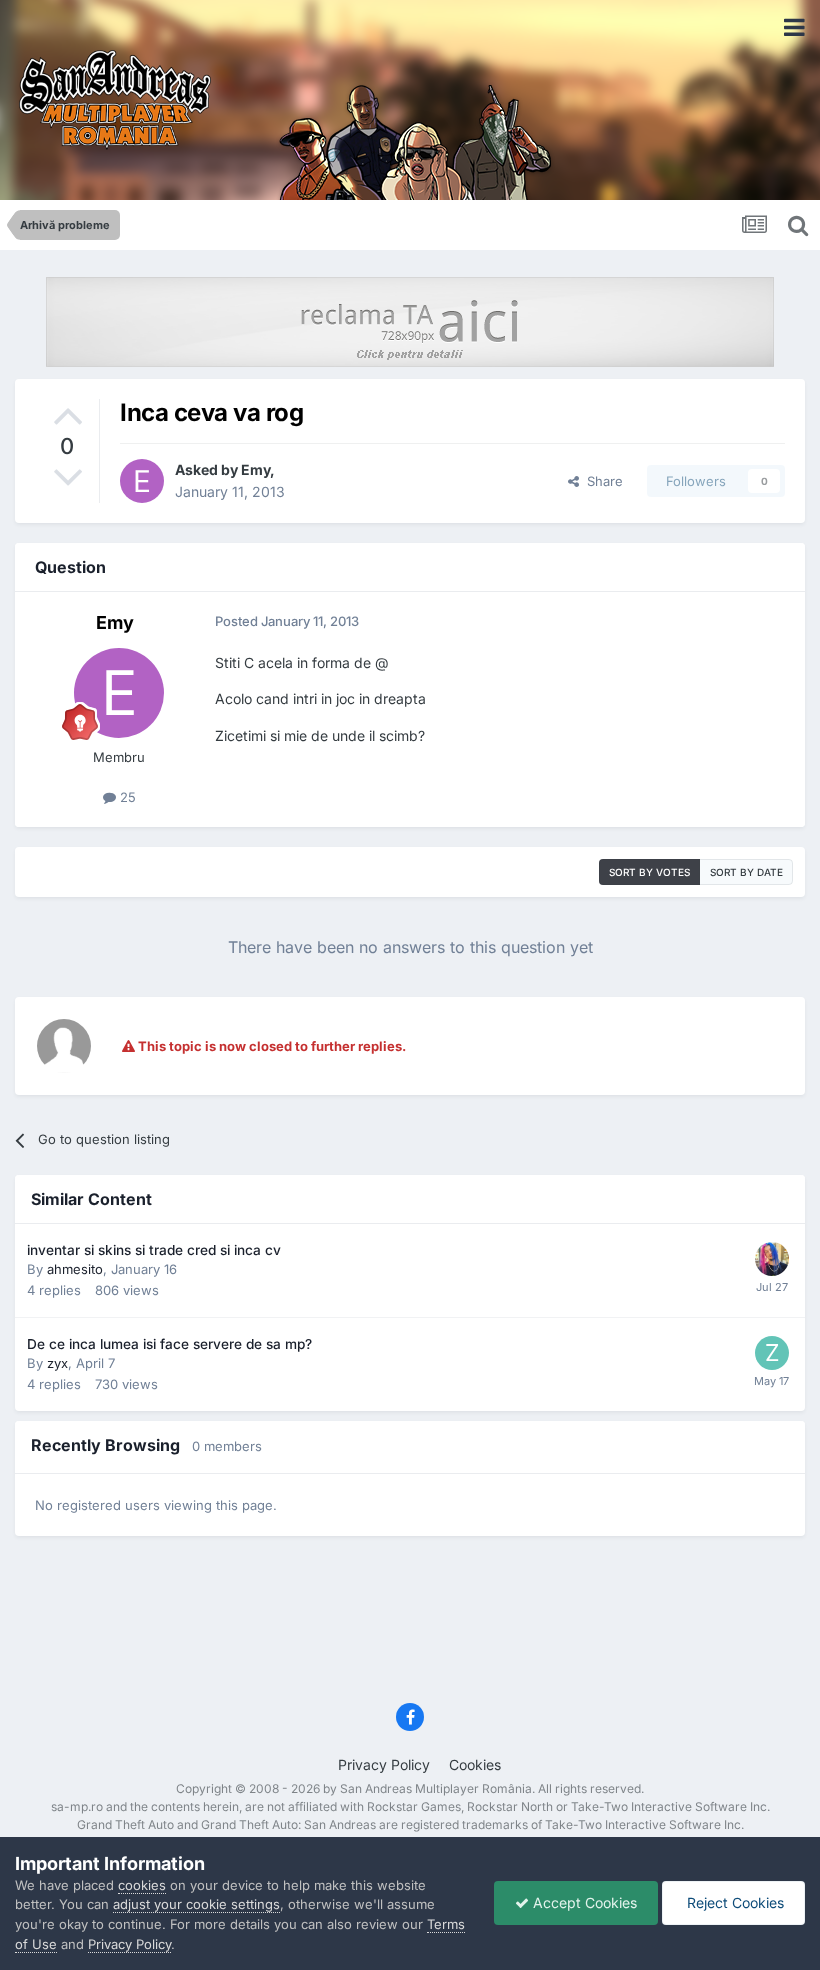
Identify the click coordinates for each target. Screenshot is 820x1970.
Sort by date (746, 872)
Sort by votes (649, 872)
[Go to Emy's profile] (142, 481)
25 (126, 797)
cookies (142, 1885)
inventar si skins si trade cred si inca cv (154, 1250)
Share (601, 481)
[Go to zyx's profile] (772, 1353)
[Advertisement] (410, 1626)
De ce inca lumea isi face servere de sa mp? (169, 1344)
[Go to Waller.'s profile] (772, 1259)
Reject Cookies (733, 1902)
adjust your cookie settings (196, 1904)
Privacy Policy (384, 1764)
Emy (255, 469)
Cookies (475, 1764)
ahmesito (75, 1269)
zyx (57, 1363)
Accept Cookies (583, 1902)
